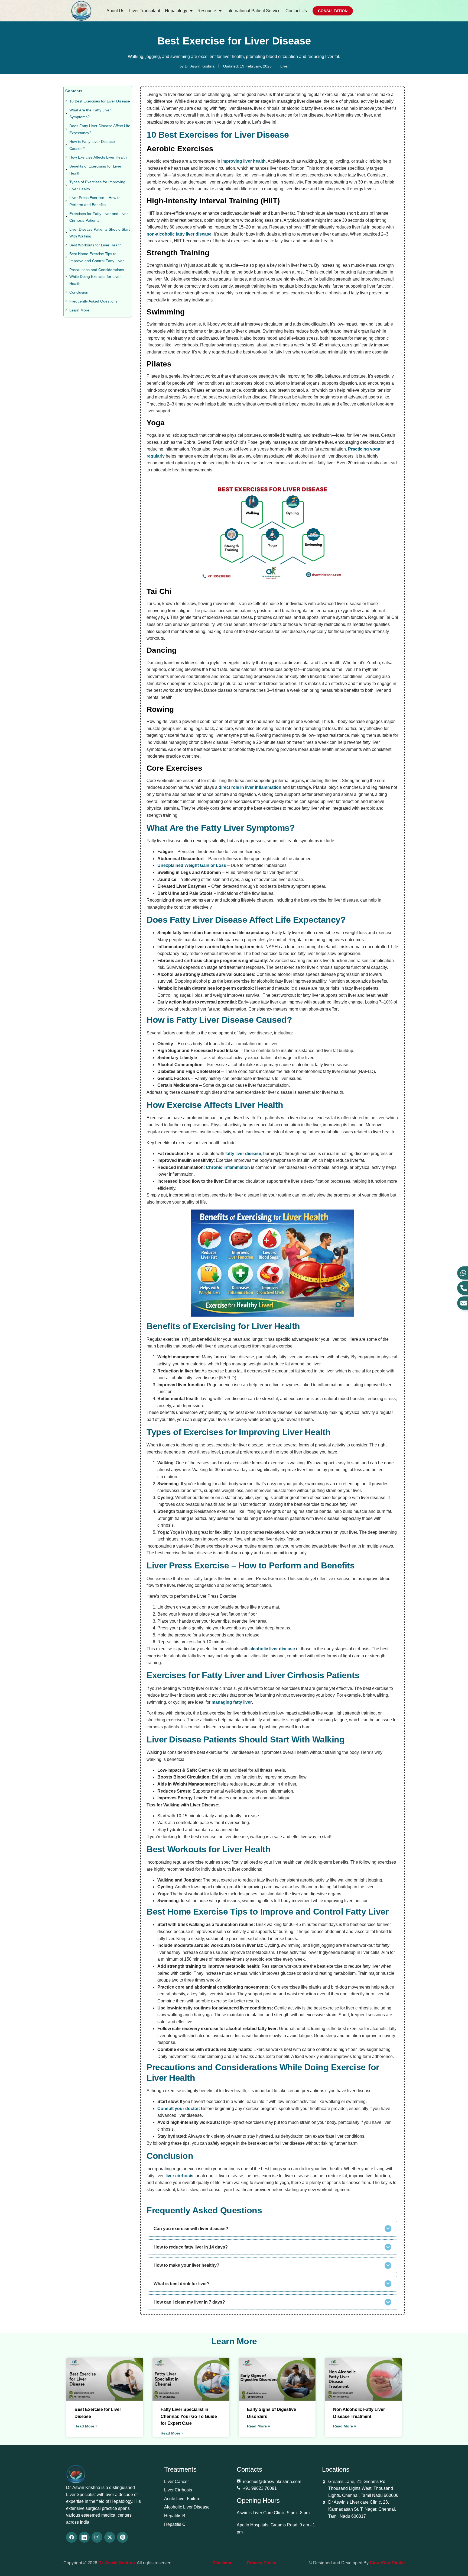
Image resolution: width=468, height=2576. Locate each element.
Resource (207, 11)
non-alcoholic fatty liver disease (179, 234)
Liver (285, 66)
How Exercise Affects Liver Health (98, 157)
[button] (272, 2229)
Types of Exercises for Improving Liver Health (97, 185)
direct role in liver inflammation (250, 787)
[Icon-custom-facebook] (71, 2537)
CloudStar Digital (387, 2563)
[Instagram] (97, 2537)
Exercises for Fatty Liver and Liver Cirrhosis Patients (99, 217)
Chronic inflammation (228, 1167)
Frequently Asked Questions (93, 301)
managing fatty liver (232, 1702)
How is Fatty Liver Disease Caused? (92, 145)
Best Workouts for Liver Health (95, 245)
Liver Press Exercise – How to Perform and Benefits (95, 201)
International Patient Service (253, 11)
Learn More (79, 310)
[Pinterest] (122, 2537)
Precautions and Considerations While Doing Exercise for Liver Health (97, 277)
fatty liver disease (243, 1154)
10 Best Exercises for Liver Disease (100, 101)
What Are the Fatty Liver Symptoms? (90, 114)
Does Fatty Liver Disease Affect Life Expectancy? (100, 129)
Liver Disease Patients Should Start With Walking (100, 233)
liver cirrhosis (179, 2176)
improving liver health (243, 161)
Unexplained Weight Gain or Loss (192, 865)
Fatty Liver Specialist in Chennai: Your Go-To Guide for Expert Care (189, 2416)
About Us (115, 11)
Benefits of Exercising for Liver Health (95, 170)
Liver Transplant (145, 11)
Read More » (86, 2426)
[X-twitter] (110, 2537)
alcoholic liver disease (272, 1649)
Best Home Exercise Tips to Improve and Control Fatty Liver (97, 257)
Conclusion (79, 292)
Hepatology (176, 11)
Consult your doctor (178, 2109)
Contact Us (296, 11)
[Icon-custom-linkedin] (84, 2537)
